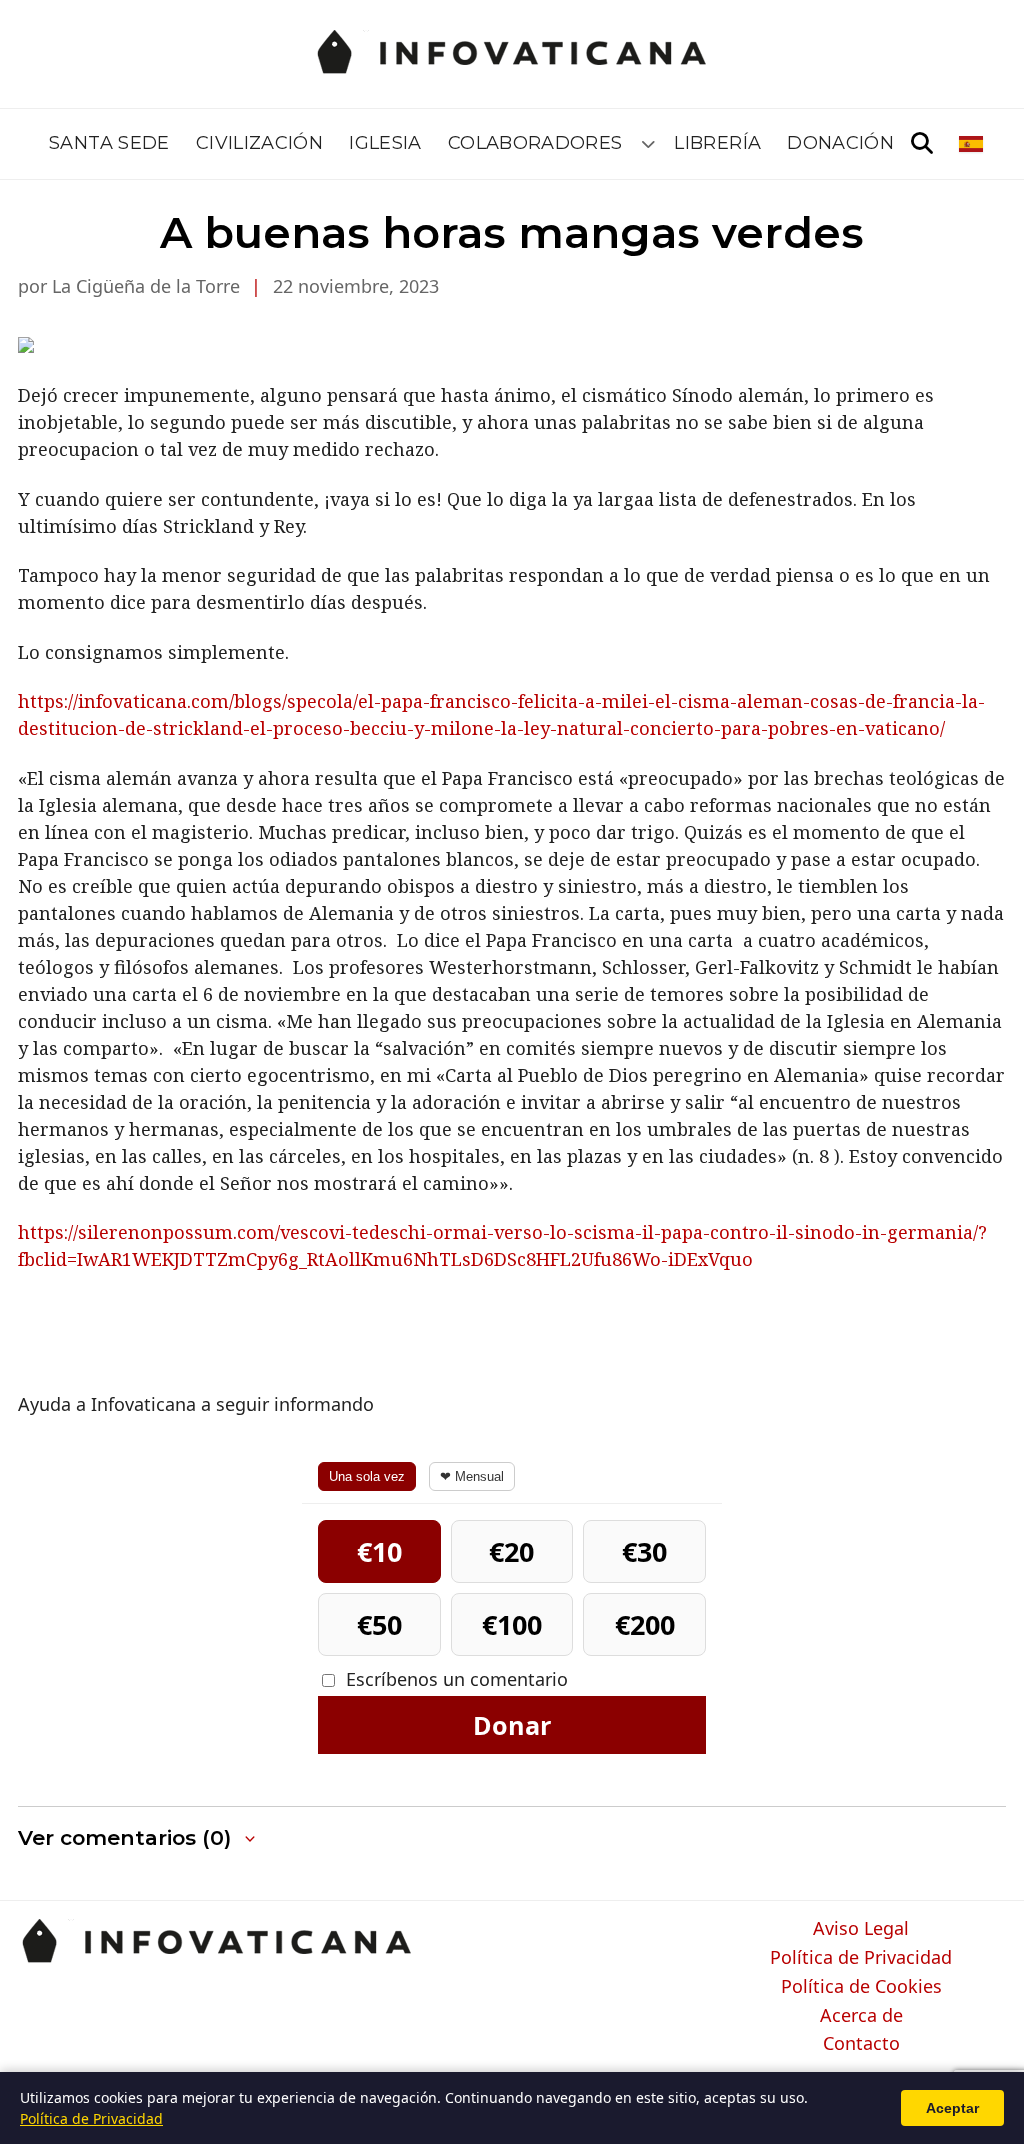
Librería (717, 143)
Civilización (259, 143)
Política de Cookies (861, 1987)
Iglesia (385, 143)
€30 (644, 1551)
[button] (138, 1838)
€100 (512, 1624)
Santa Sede (109, 143)
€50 (379, 1624)
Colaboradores (535, 143)
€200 (645, 1624)
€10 (379, 1551)
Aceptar (952, 2108)
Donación (840, 143)
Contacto (861, 2044)
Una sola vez (367, 1476)
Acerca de (861, 2016)
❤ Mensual (472, 1476)
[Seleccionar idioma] (972, 144)
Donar (512, 1725)
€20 (511, 1551)
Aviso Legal (861, 1929)
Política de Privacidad (861, 1958)
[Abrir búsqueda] (922, 144)
